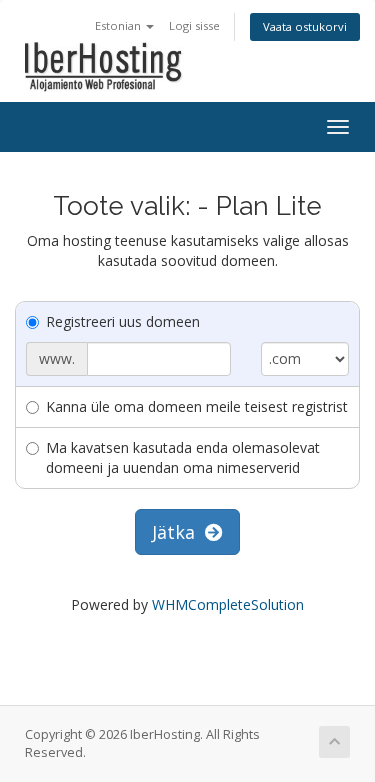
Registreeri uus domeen (123, 321)
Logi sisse (194, 25)
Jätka (178, 532)
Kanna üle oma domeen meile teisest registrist (197, 406)
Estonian (119, 25)
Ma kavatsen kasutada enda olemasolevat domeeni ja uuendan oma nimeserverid (183, 457)
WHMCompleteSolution (228, 604)
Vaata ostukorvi (305, 26)
